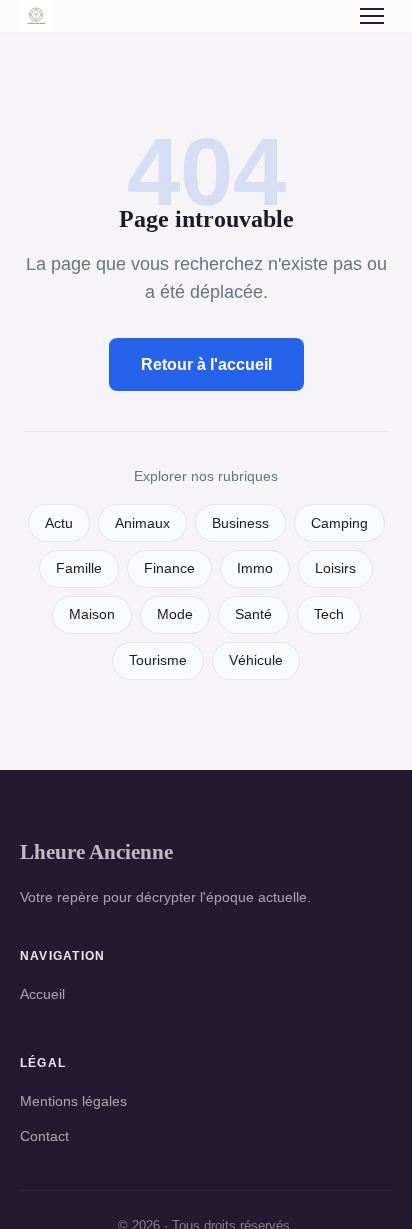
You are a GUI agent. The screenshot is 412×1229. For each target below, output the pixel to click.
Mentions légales (73, 1101)
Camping (339, 523)
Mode (175, 614)
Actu (59, 523)
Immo (255, 568)
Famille (79, 568)
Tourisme (158, 660)
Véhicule (256, 660)
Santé (253, 614)
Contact (44, 1136)
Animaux (142, 523)
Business (240, 523)
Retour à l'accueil (206, 364)
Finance (169, 568)
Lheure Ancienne (96, 851)
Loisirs (335, 568)
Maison (92, 614)
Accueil (42, 994)
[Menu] (372, 16)
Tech (329, 614)
